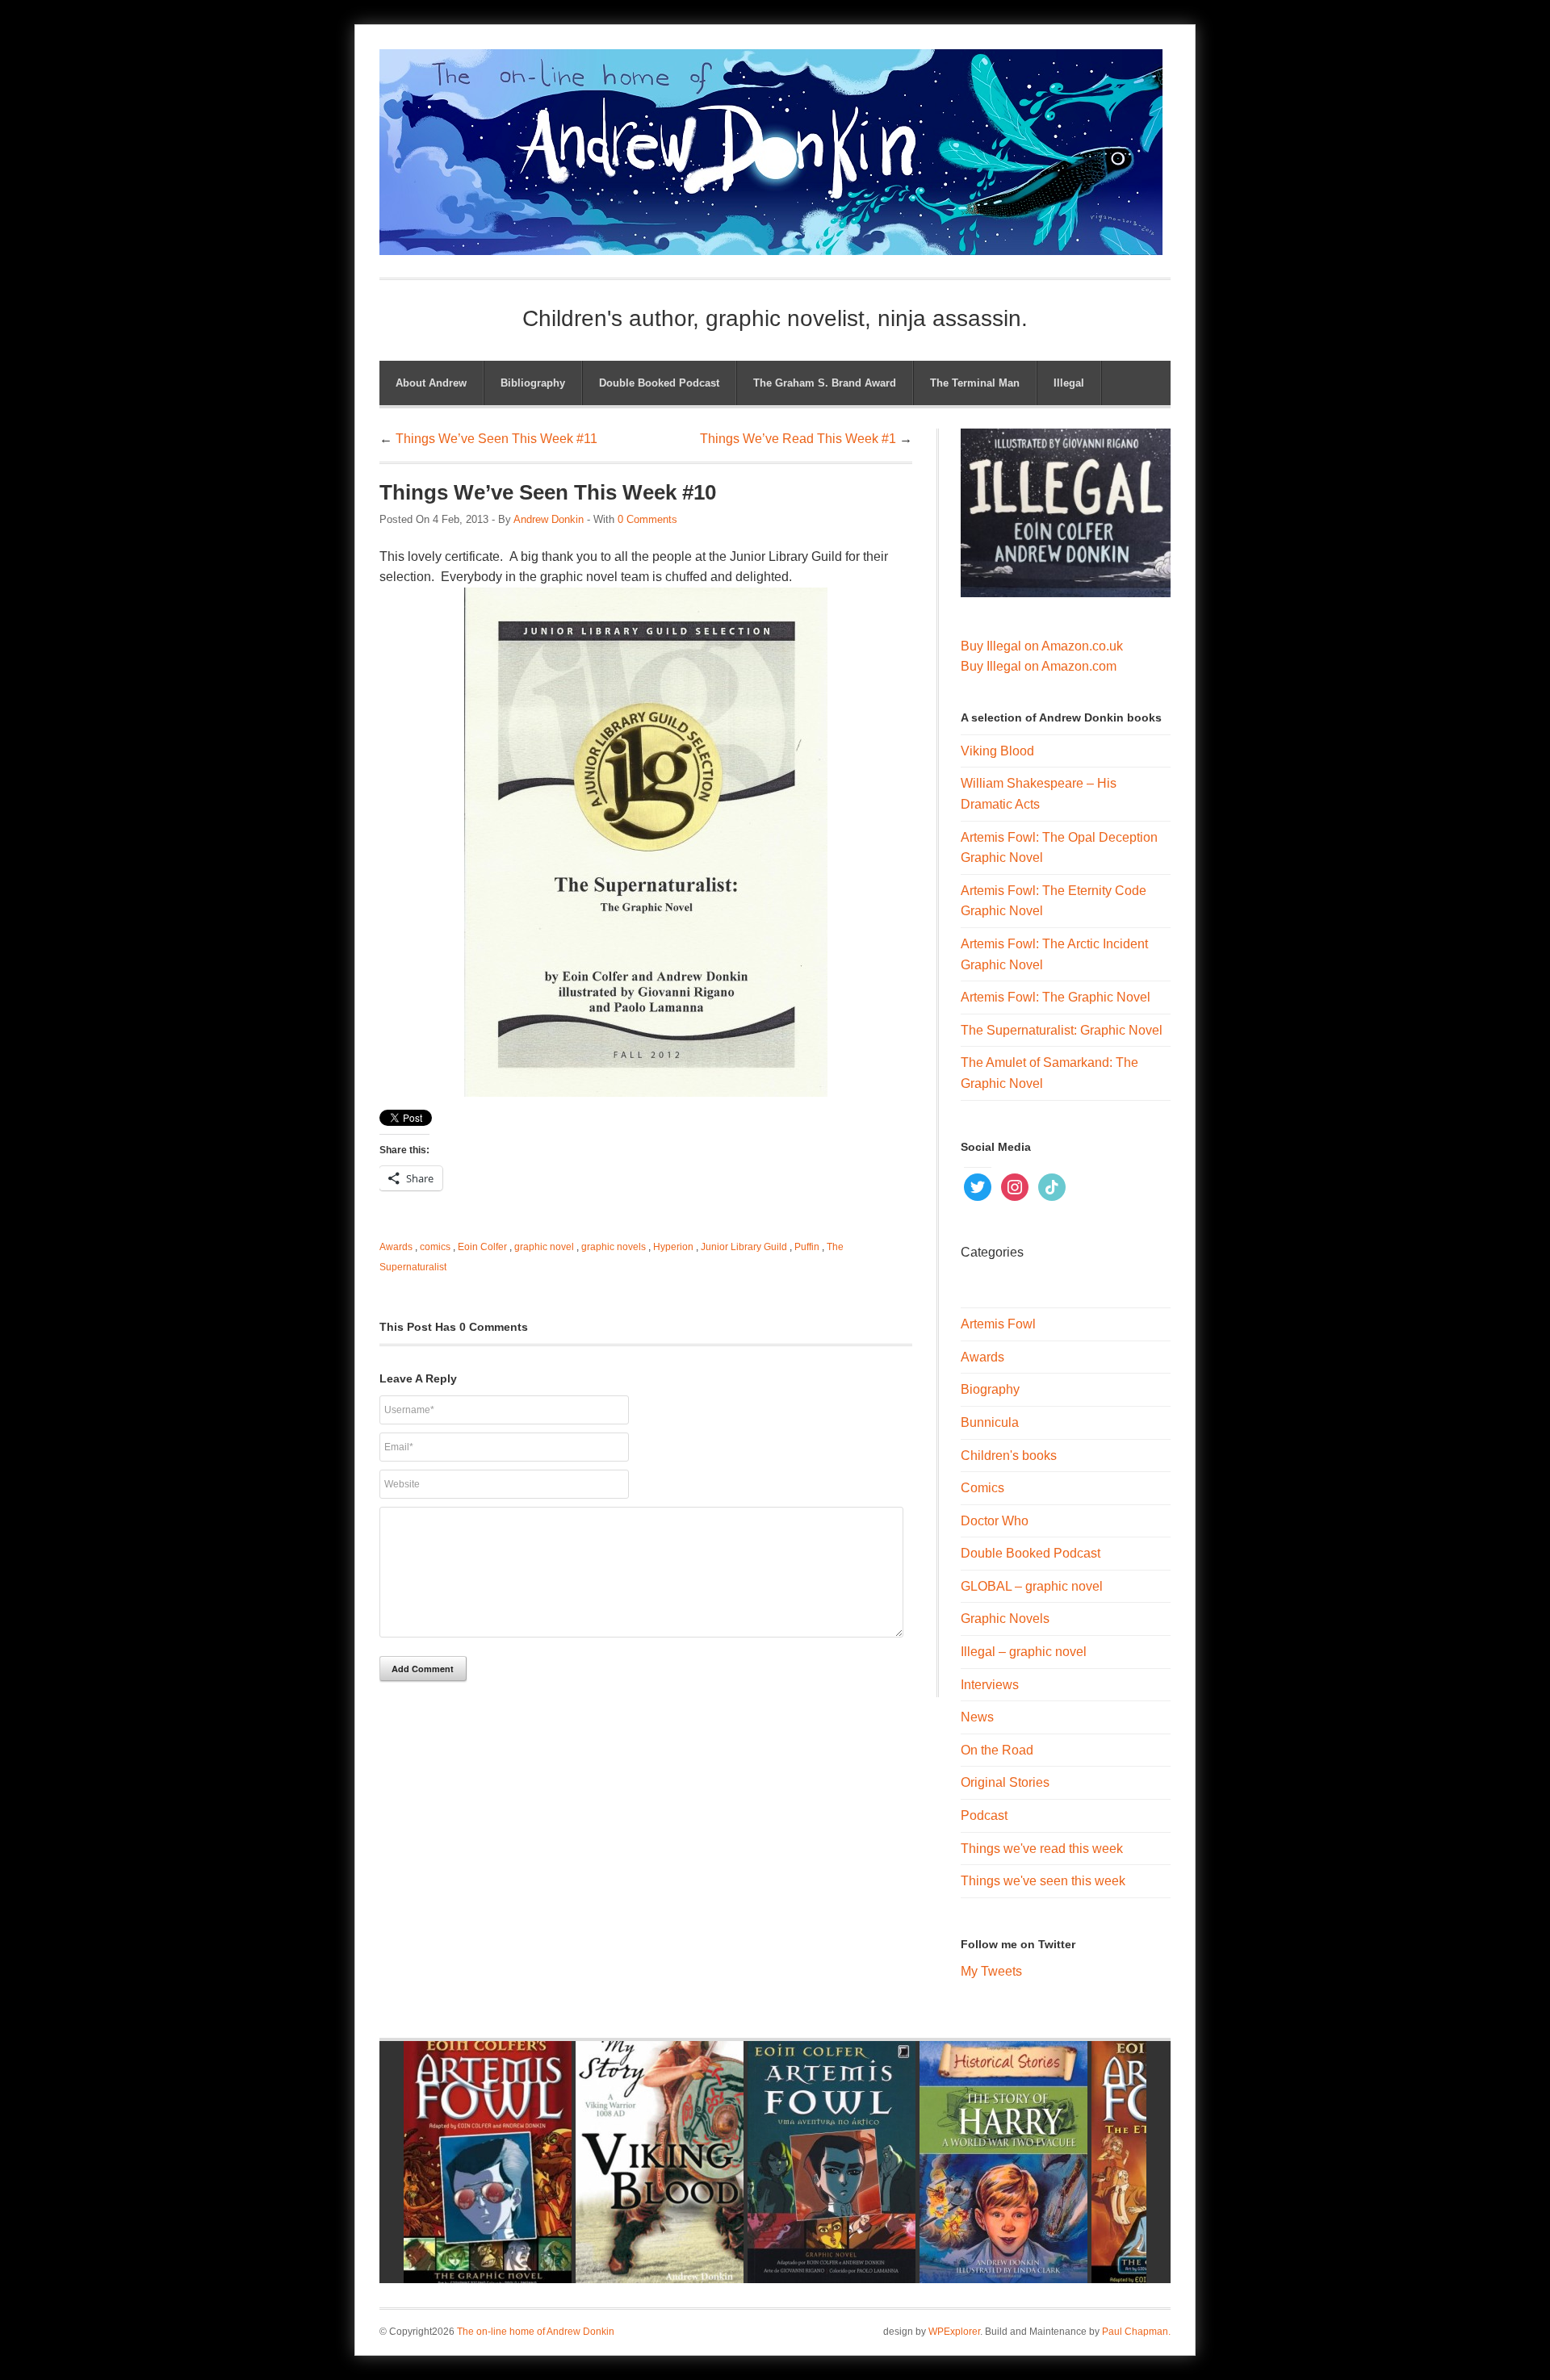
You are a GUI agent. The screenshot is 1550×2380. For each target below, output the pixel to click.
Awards (396, 1247)
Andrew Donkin (549, 519)
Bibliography (533, 383)
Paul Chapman (1135, 2332)
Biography (990, 1389)
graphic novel (544, 1247)
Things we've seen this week (1043, 1881)
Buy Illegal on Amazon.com (1039, 666)
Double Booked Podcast (659, 383)
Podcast (984, 1815)
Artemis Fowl (998, 1324)
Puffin (807, 1247)
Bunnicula (990, 1422)
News (977, 1717)
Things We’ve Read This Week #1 (798, 439)
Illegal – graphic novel (1024, 1652)
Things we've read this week (1042, 1849)
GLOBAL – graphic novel (1032, 1586)
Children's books (1009, 1456)
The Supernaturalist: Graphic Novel (1062, 1030)
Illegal (1069, 383)
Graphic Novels (1005, 1619)
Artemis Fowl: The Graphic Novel (1056, 997)
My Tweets (991, 1971)
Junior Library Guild (744, 1247)
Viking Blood (997, 751)
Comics (982, 1488)
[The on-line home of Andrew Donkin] (771, 245)
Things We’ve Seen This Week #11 (496, 439)
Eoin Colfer (482, 1247)
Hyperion (673, 1247)
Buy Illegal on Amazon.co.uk (1042, 646)
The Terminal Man (975, 383)
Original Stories (1005, 1782)
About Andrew (431, 383)
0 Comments (647, 519)
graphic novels (614, 1247)
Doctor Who (995, 1521)
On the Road (997, 1750)
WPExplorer (954, 2332)
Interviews (990, 1685)
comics (435, 1247)
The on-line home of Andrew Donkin (536, 2332)
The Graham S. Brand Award (825, 383)
